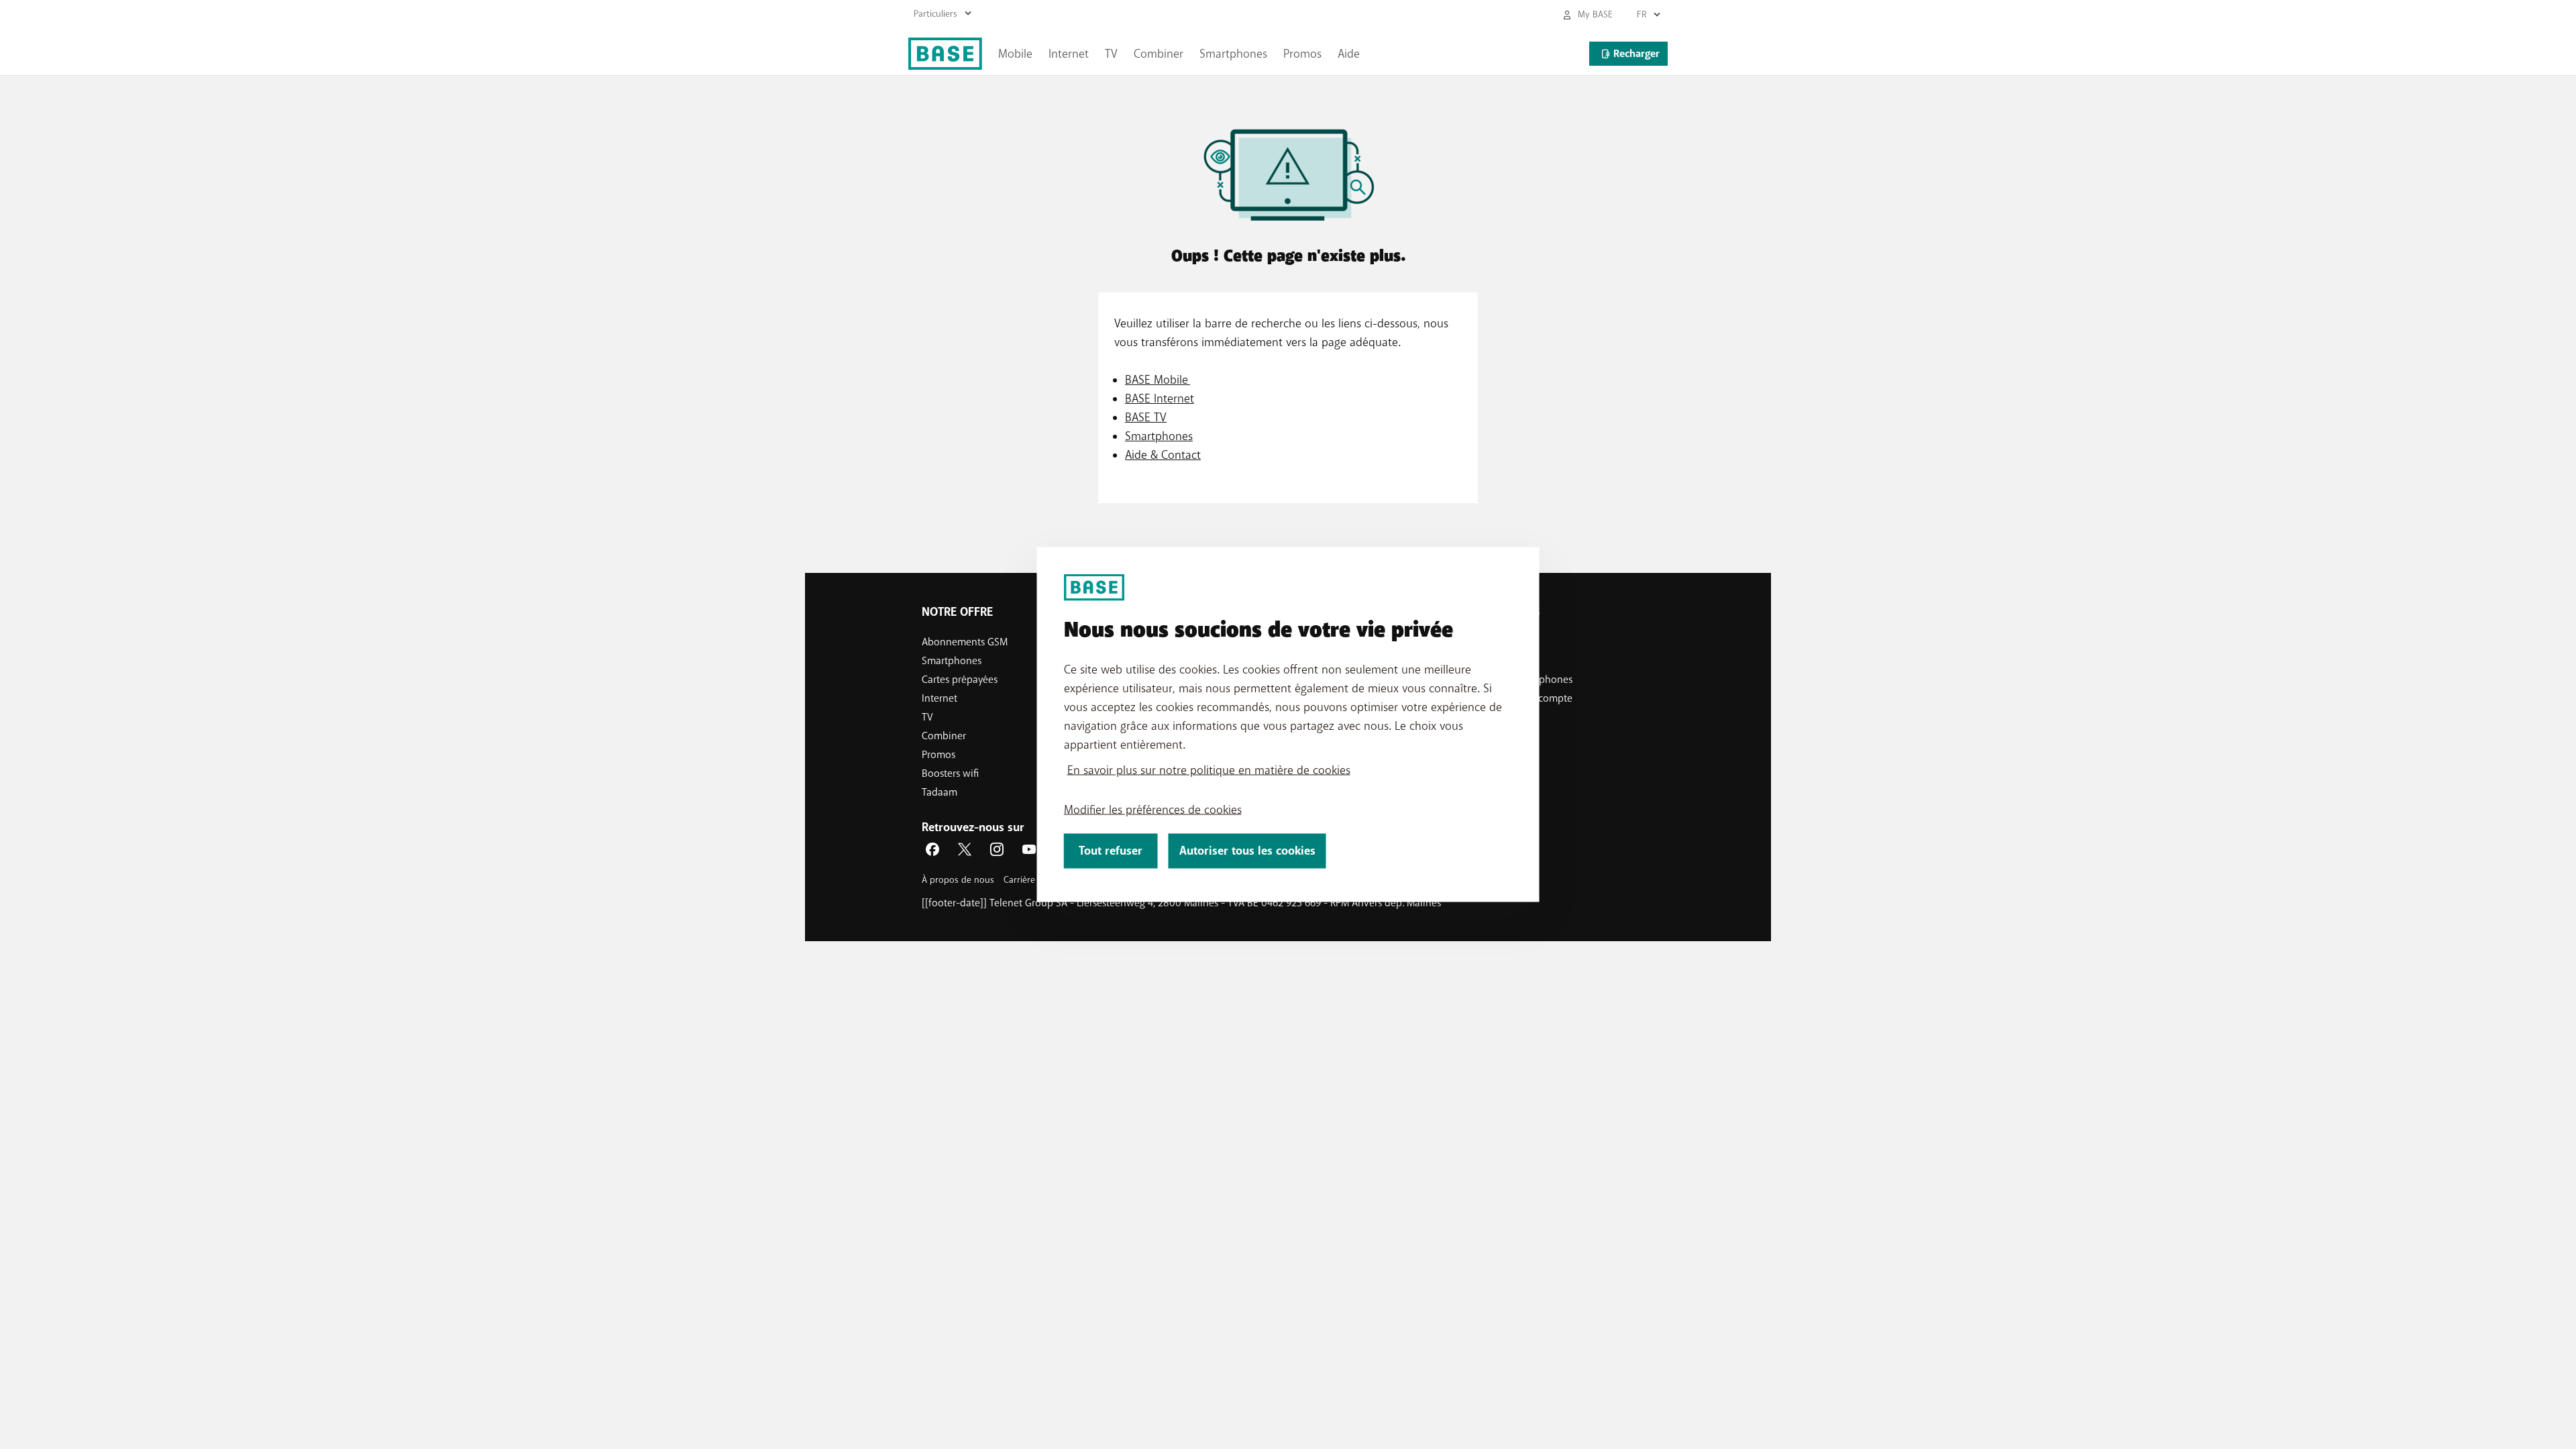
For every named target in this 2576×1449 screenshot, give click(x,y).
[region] (1288, 725)
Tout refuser (1111, 851)
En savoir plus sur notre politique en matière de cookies (1209, 770)
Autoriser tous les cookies (1247, 851)
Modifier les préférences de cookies (1153, 810)
